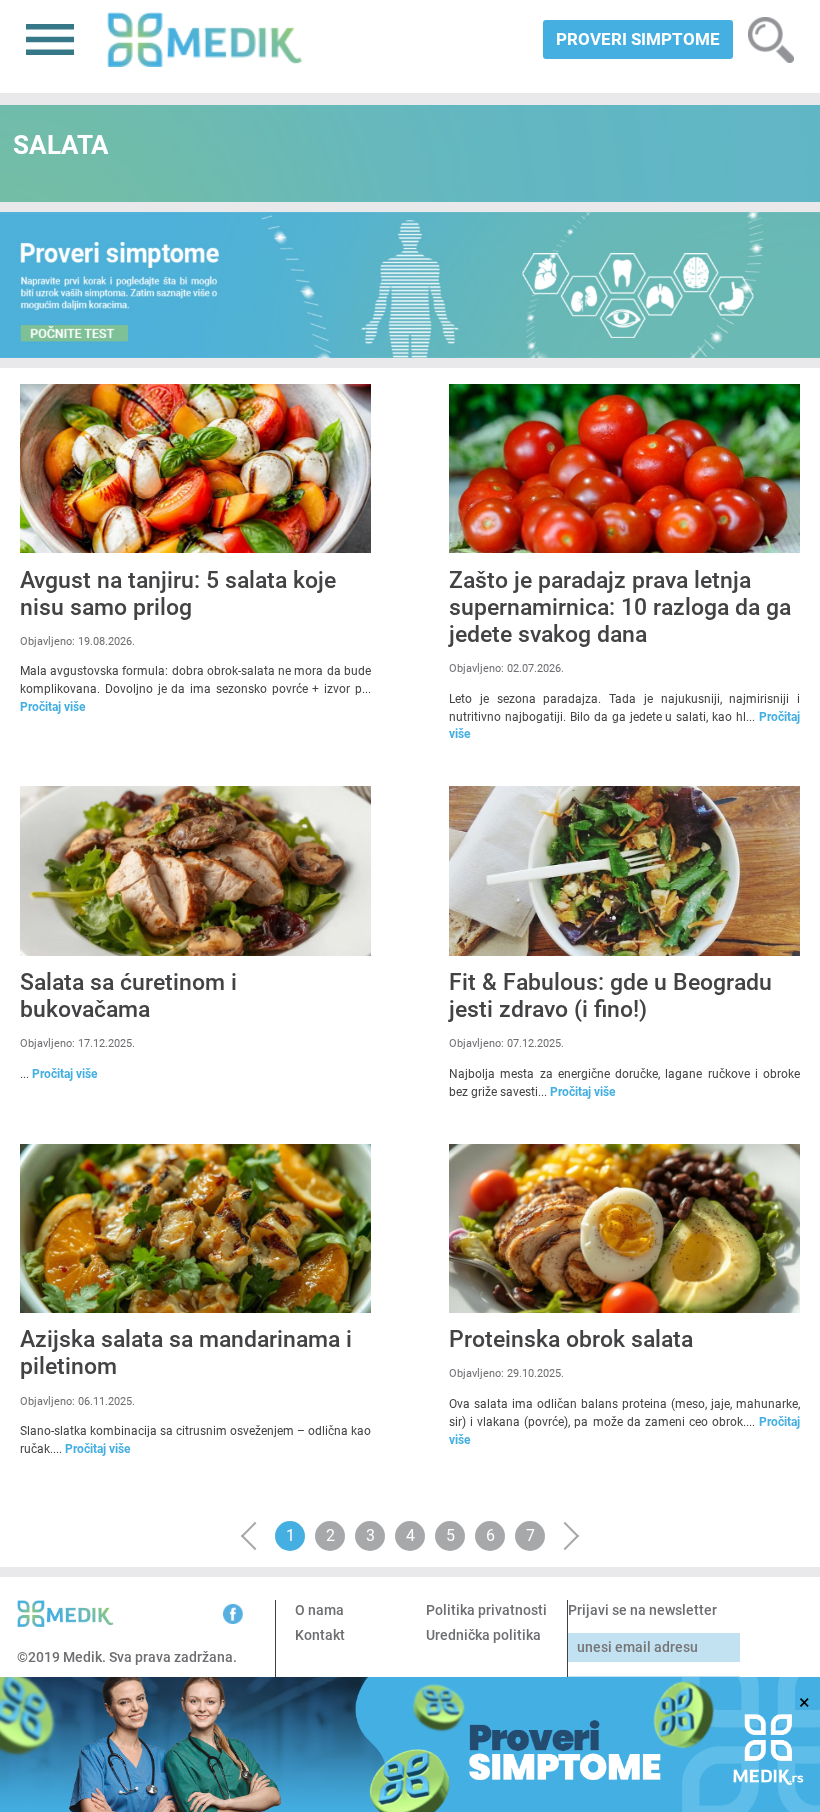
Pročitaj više (52, 707)
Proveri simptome (638, 39)
